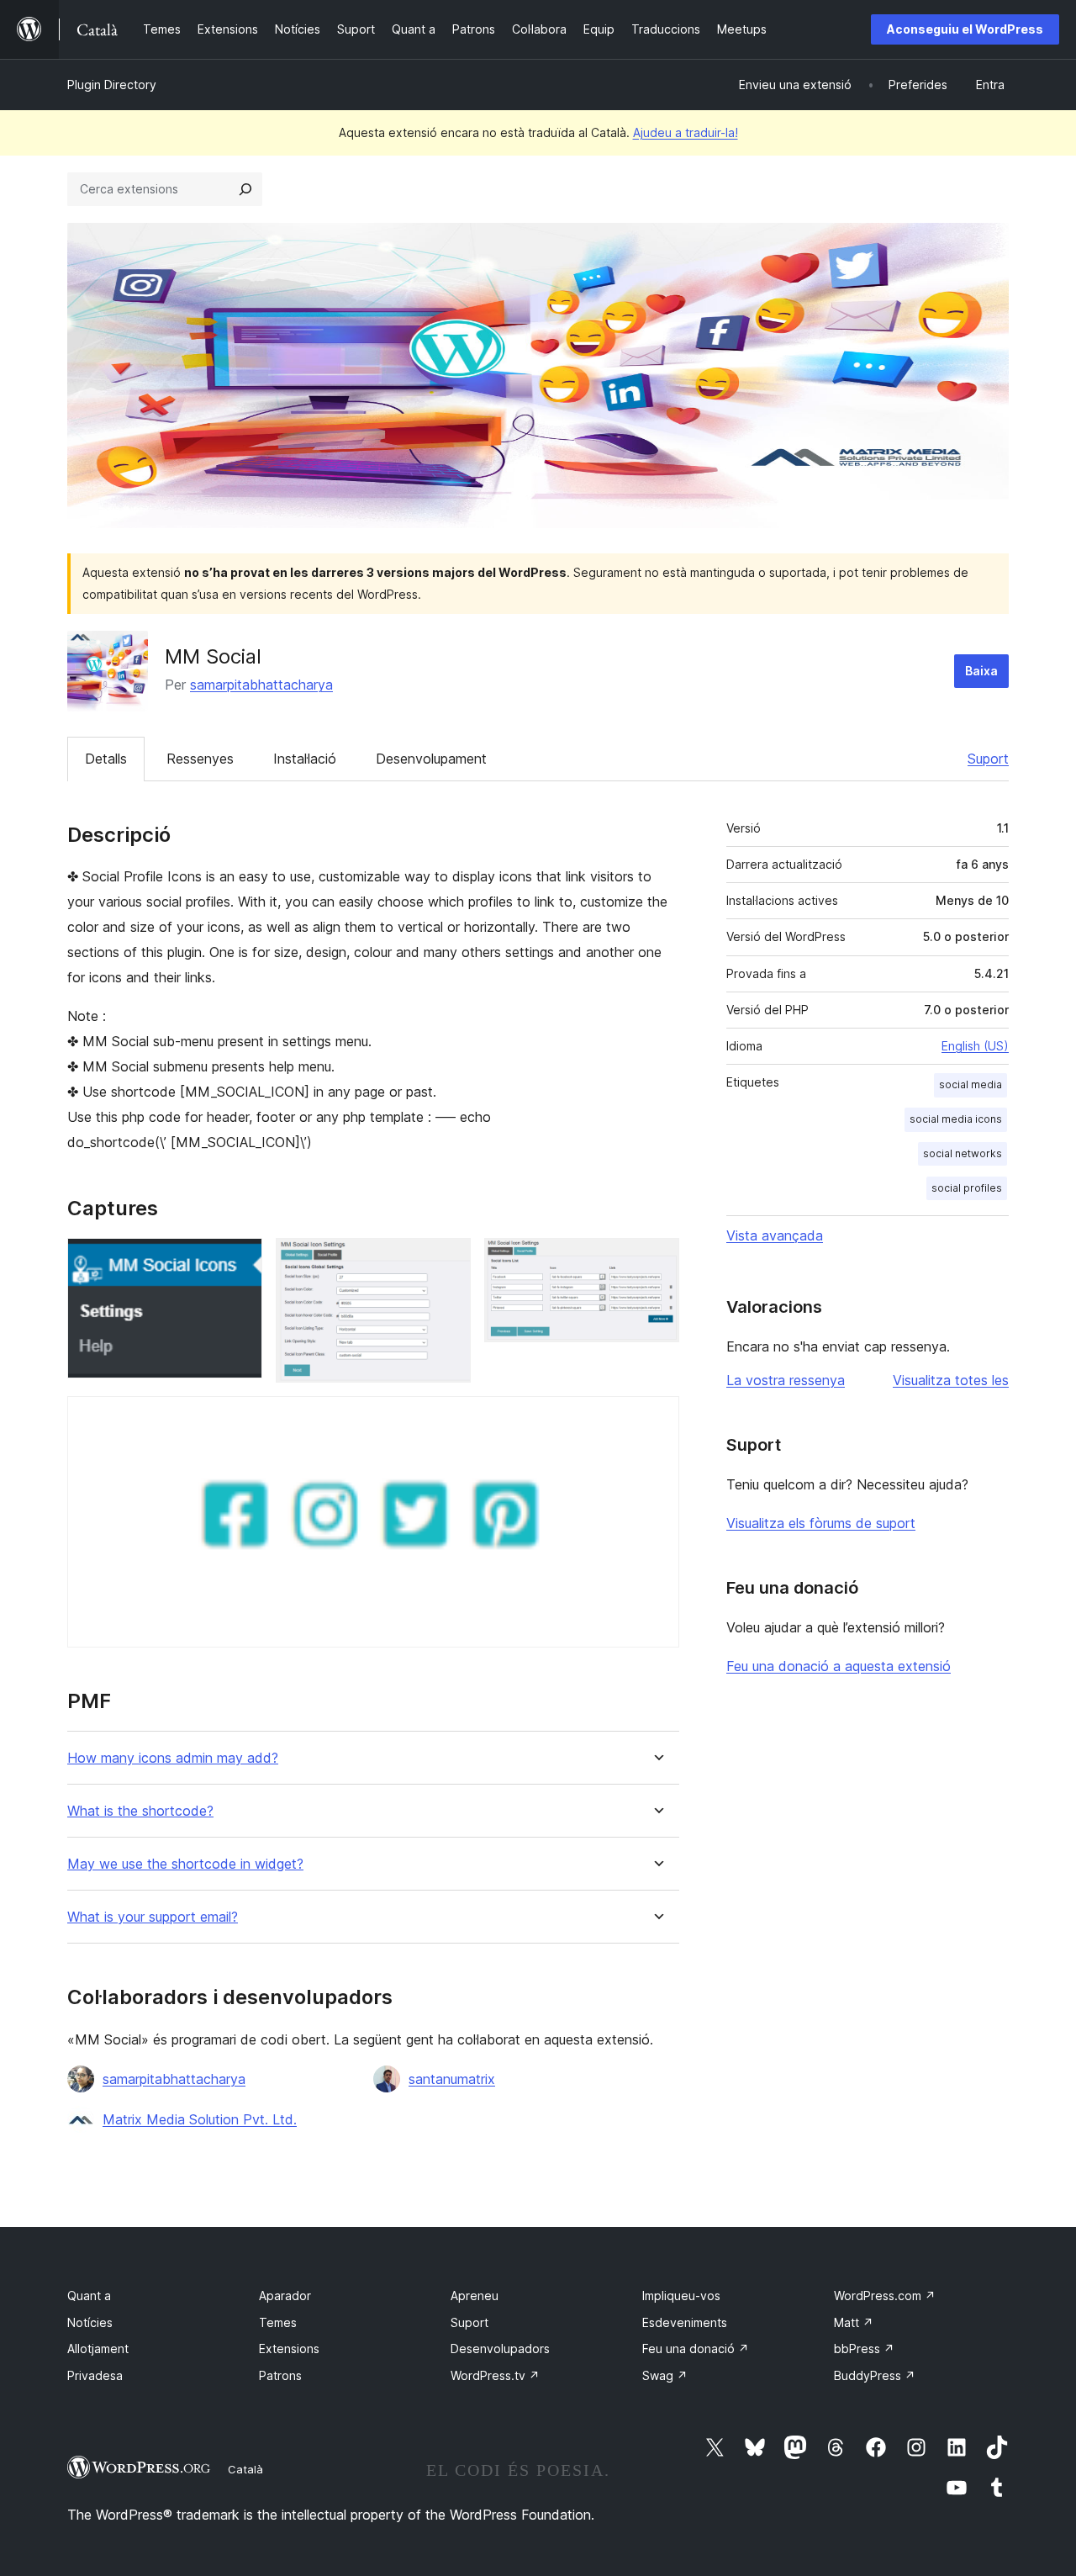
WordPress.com (885, 2296)
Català (245, 2469)
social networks (963, 1153)
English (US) (975, 1046)
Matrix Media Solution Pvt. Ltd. (200, 2119)
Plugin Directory (112, 85)
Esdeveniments (685, 2322)
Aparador (285, 2296)
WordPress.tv (495, 2375)
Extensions (289, 2349)
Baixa (981, 671)
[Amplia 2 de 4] (448, 1261)
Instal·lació (305, 759)
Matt (854, 2322)
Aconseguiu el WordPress (965, 29)
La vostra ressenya (786, 1380)
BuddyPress (875, 2375)
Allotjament (98, 2349)
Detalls (106, 759)
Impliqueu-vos (681, 2296)
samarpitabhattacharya (261, 685)
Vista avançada (775, 1235)
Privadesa (95, 2375)
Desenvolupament (431, 759)
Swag (665, 2375)
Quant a (89, 2296)
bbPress (864, 2349)
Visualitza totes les (951, 1380)
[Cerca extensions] (245, 189)
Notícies (90, 2322)
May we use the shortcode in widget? (185, 1864)
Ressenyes (200, 759)
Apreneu (475, 2296)
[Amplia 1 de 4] (240, 1261)
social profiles (967, 1188)
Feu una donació (696, 2349)
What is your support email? (153, 1917)
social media (971, 1084)
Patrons (280, 2375)
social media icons (956, 1119)
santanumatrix (452, 2079)
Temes (278, 2322)
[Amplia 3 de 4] (657, 1261)
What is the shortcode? (140, 1811)
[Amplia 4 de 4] (657, 1419)
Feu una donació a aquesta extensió (839, 1666)
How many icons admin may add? (173, 1758)
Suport (988, 759)
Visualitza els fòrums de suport (821, 1523)
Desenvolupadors (500, 2349)
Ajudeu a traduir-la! (686, 132)
